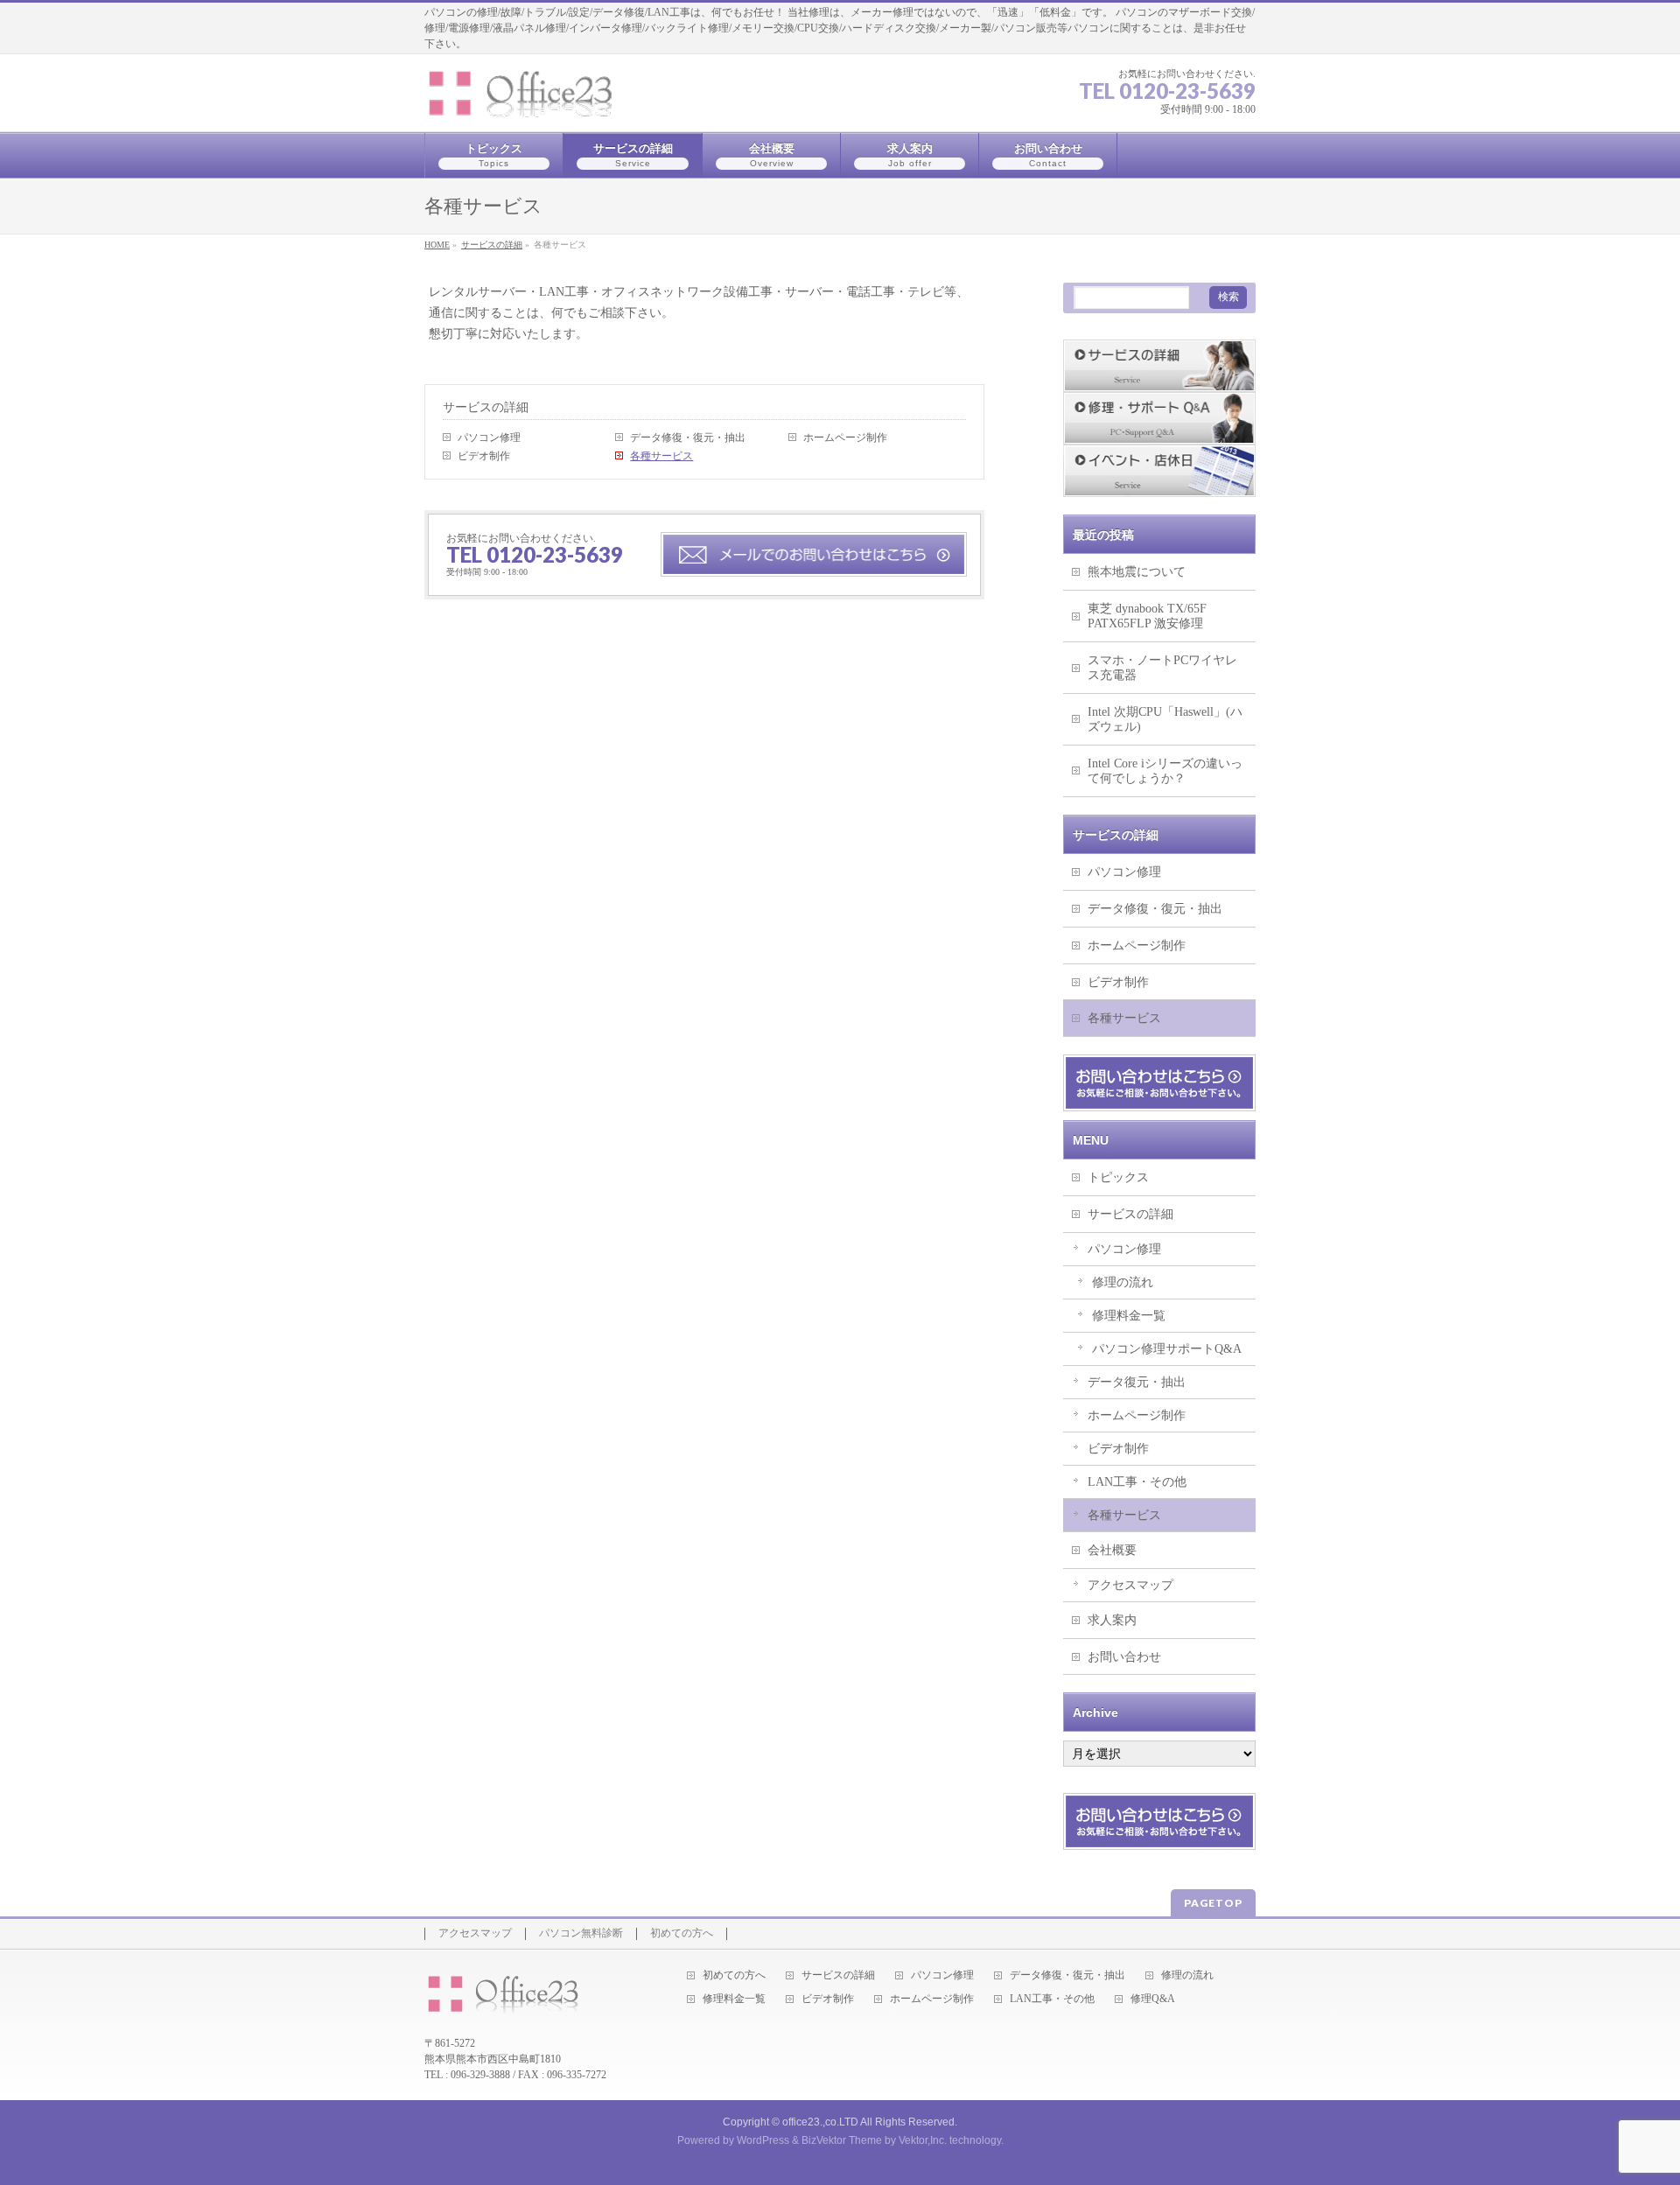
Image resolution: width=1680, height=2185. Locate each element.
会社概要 (1112, 1550)
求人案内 (1112, 1620)
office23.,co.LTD (820, 2122)
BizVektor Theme (842, 2140)
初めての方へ (682, 1933)
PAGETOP (1213, 1903)
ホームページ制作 (845, 438)
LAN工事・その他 (1137, 1482)
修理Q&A (1153, 1999)
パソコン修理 (489, 438)
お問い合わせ (1124, 1657)
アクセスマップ (1130, 1585)
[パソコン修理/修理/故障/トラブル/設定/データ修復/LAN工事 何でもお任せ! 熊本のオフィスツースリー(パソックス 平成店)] (534, 98)
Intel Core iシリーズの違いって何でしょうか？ (1165, 771)
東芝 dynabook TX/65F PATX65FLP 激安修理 (1147, 616)
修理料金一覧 (1129, 1316)
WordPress (763, 2140)
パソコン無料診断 (581, 1933)
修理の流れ (1123, 1282)
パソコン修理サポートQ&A (1167, 1349)
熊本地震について (1137, 572)
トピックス (1118, 1177)
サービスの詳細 (486, 407)
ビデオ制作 (484, 456)
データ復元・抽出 (1137, 1382)
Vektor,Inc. (923, 2140)
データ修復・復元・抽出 (688, 438)
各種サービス (661, 456)
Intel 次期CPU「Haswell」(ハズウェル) (1165, 719)
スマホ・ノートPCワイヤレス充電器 (1162, 668)
